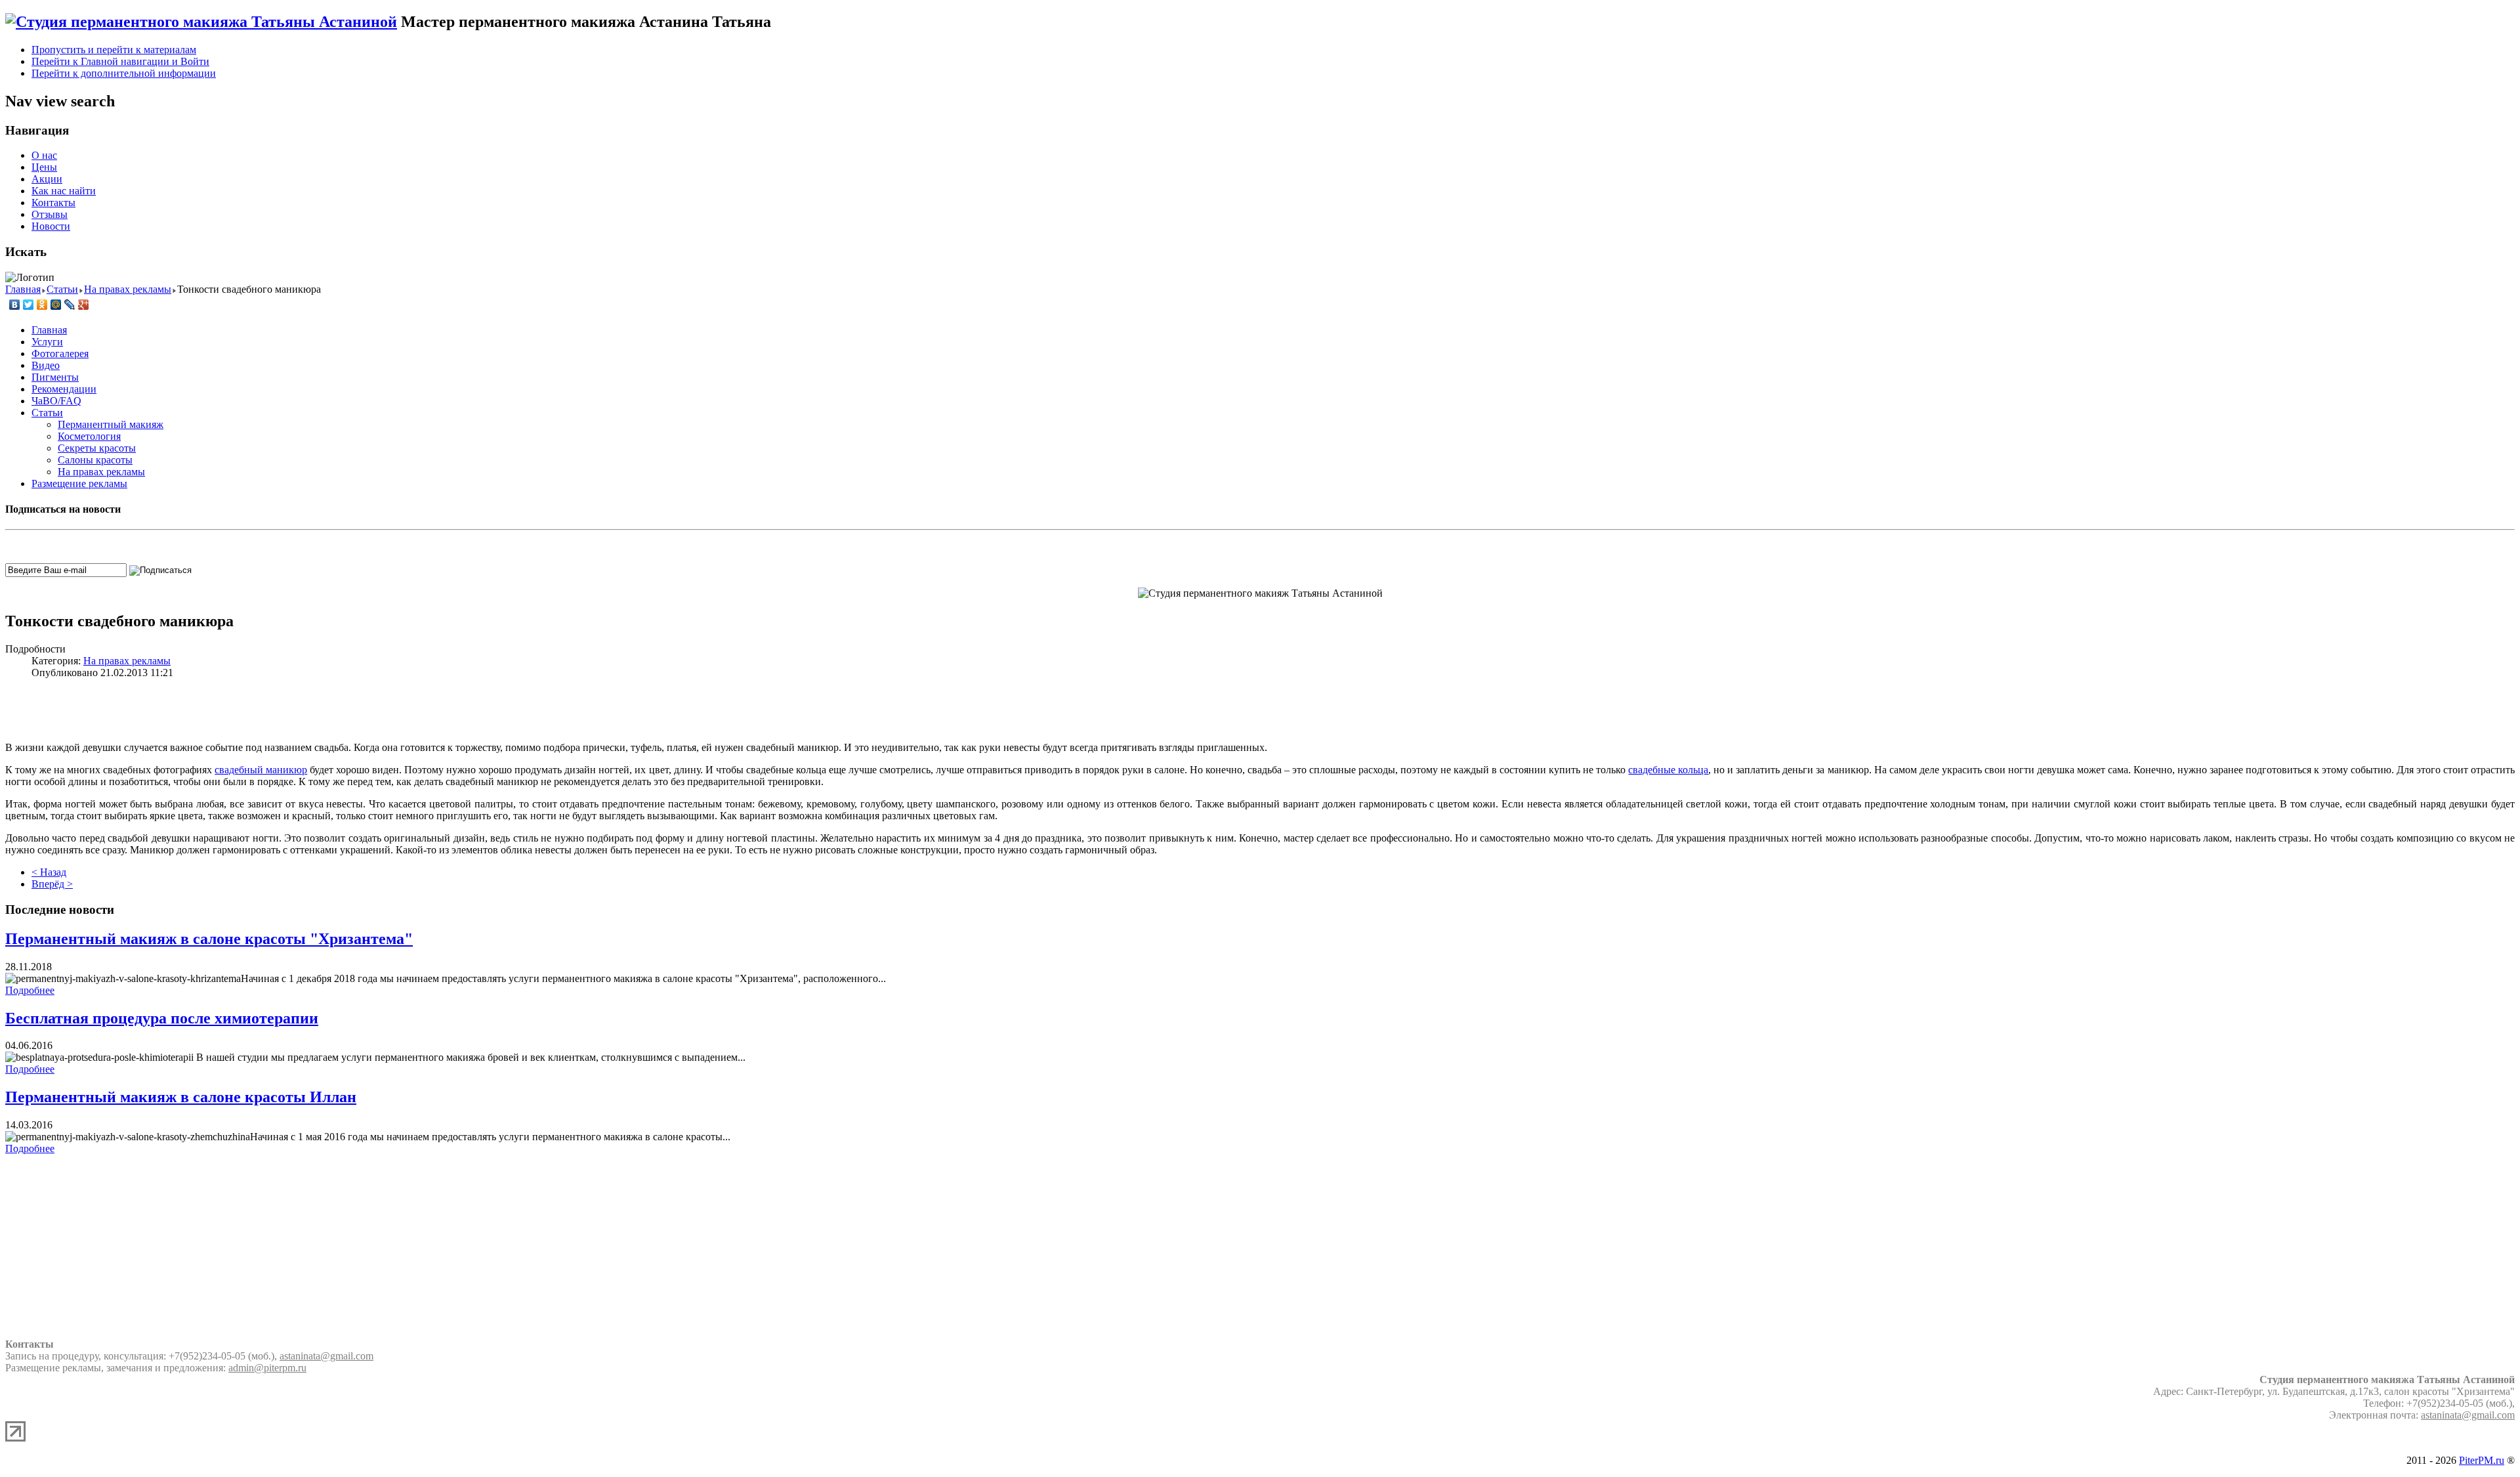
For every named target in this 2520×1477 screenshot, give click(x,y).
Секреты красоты (97, 448)
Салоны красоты (95, 460)
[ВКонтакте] (15, 305)
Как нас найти (64, 191)
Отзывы (50, 214)
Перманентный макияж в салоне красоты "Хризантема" (209, 939)
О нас (44, 155)
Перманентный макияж (111, 424)
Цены (44, 167)
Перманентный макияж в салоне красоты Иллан (181, 1097)
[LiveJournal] (70, 305)
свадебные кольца (1668, 770)
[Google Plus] (84, 305)
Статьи (47, 413)
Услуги (47, 342)
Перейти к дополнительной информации (124, 73)
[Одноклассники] (42, 305)
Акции (47, 179)
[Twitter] (29, 305)
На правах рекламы (101, 472)
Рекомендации (64, 389)
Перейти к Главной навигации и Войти (120, 61)
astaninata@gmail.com (326, 1356)
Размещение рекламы (79, 483)
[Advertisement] (1260, 709)
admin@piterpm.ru (267, 1368)
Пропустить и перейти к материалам (114, 50)
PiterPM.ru (2482, 1460)
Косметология (89, 436)
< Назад (49, 872)
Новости (51, 226)
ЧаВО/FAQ (56, 401)
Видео (46, 365)
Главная (49, 330)
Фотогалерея (60, 353)
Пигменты (55, 377)
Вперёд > (52, 884)
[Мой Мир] (56, 305)
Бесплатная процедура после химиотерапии (162, 1018)
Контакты (53, 203)
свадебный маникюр (261, 770)
